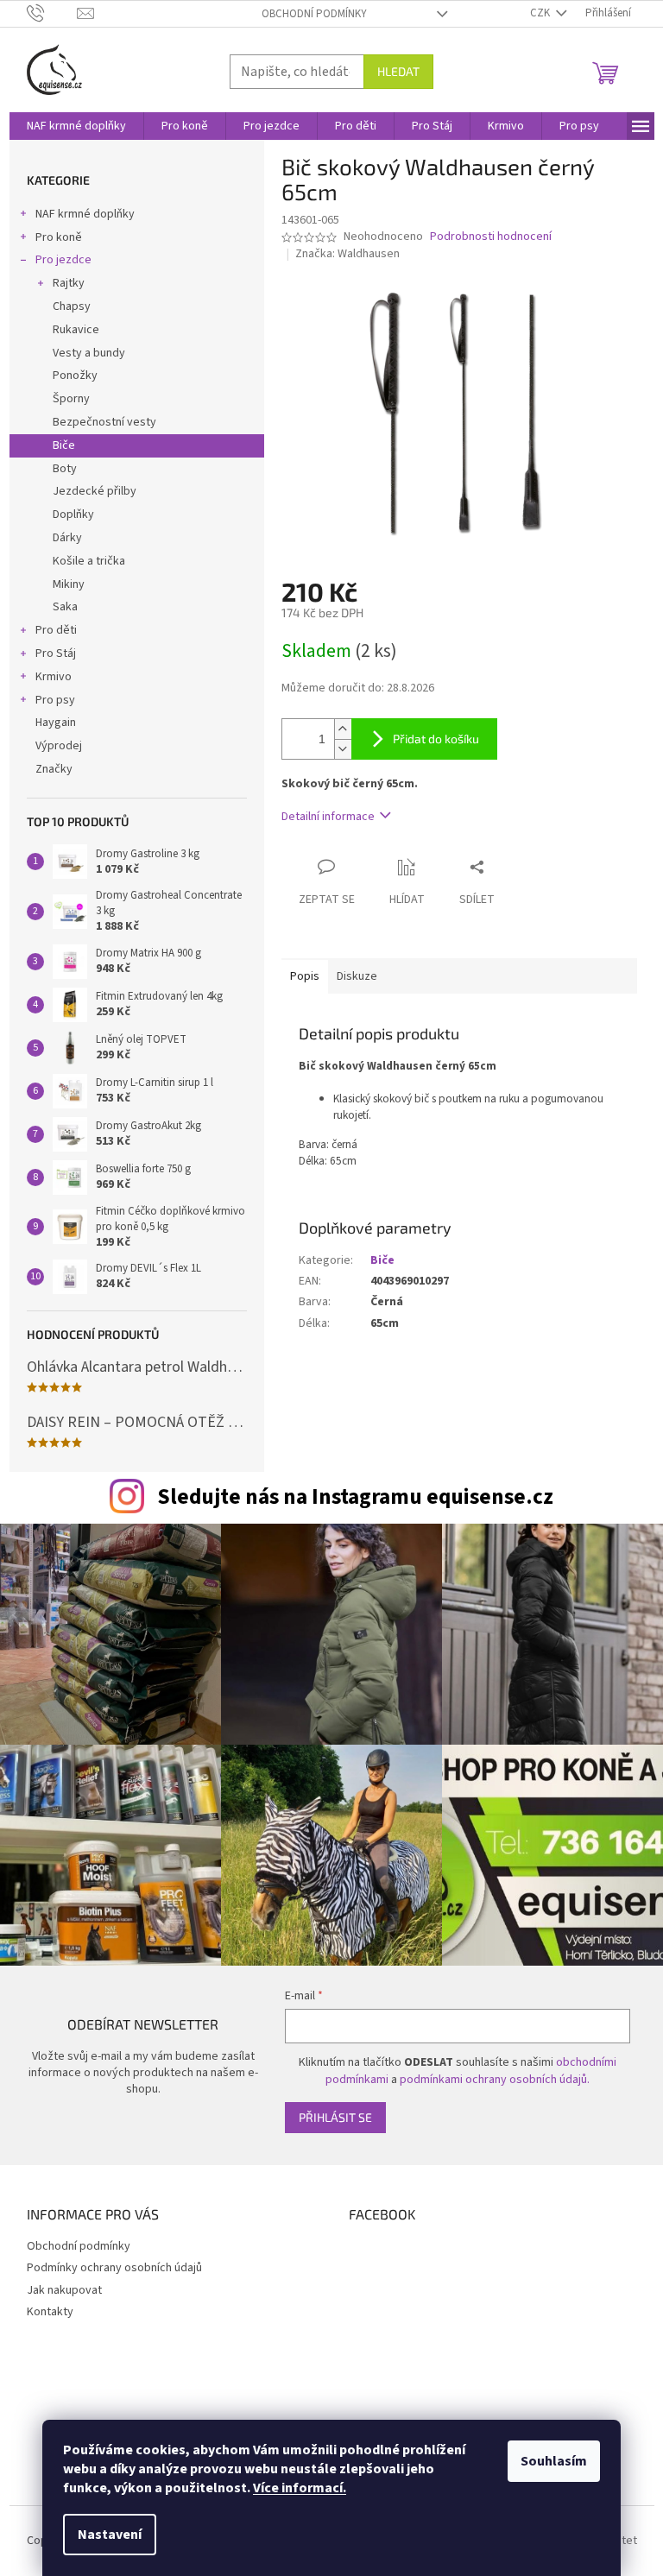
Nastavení (110, 2535)
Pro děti (56, 630)
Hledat (398, 71)
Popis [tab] (305, 976)
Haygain (56, 723)
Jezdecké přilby (95, 491)
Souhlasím (554, 2461)
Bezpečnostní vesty (104, 422)
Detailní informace (328, 817)
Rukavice (76, 330)
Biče (64, 445)
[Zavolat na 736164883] (52, 13)
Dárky (67, 538)
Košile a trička (89, 561)
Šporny (71, 399)
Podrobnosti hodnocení (491, 237)
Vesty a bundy (89, 353)
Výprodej (59, 746)
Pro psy (55, 700)
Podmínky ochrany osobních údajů (114, 2268)
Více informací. (300, 2488)
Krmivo (54, 677)
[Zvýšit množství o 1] (343, 729)
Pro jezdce (63, 260)
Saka (65, 607)
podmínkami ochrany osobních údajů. (495, 2080)
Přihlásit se (335, 2117)
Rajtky (69, 283)
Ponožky (75, 376)
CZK (541, 13)
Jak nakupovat (64, 2290)
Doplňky (73, 515)
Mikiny (69, 584)
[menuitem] (76, 126)
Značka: (347, 254)
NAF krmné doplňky (85, 214)
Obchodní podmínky (314, 14)
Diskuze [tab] (357, 976)
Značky (54, 769)
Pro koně (59, 237)
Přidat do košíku (436, 739)
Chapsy (72, 306)
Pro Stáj (56, 653)
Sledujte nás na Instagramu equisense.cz (355, 1497)
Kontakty (50, 2312)
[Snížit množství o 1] (343, 749)
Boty (65, 469)
